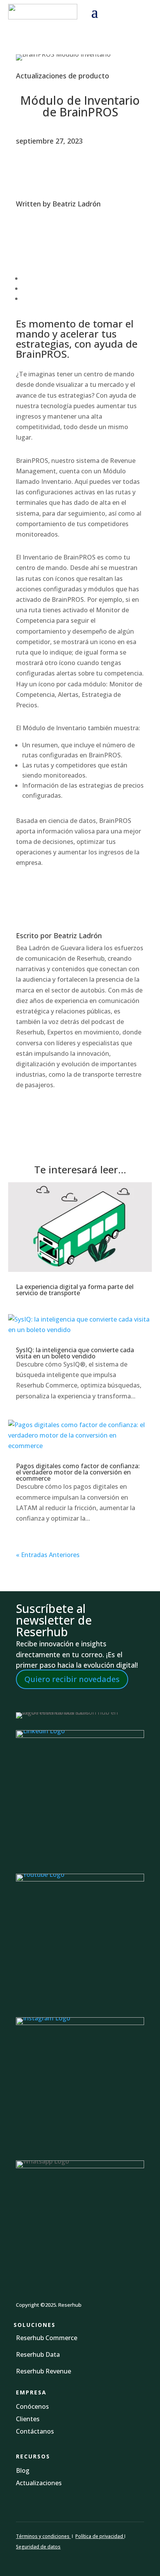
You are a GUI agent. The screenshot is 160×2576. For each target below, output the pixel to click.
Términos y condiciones (43, 2536)
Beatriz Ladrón (77, 204)
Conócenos (32, 2406)
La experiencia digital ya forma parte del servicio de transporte (75, 1290)
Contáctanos (35, 2431)
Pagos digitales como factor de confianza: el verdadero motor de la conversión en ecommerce (78, 1472)
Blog (23, 2470)
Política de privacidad (100, 2536)
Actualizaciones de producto (63, 76)
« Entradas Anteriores (48, 1555)
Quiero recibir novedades (72, 1679)
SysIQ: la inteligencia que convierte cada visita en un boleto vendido (75, 1353)
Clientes (28, 2419)
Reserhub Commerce (47, 2338)
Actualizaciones (39, 2483)
